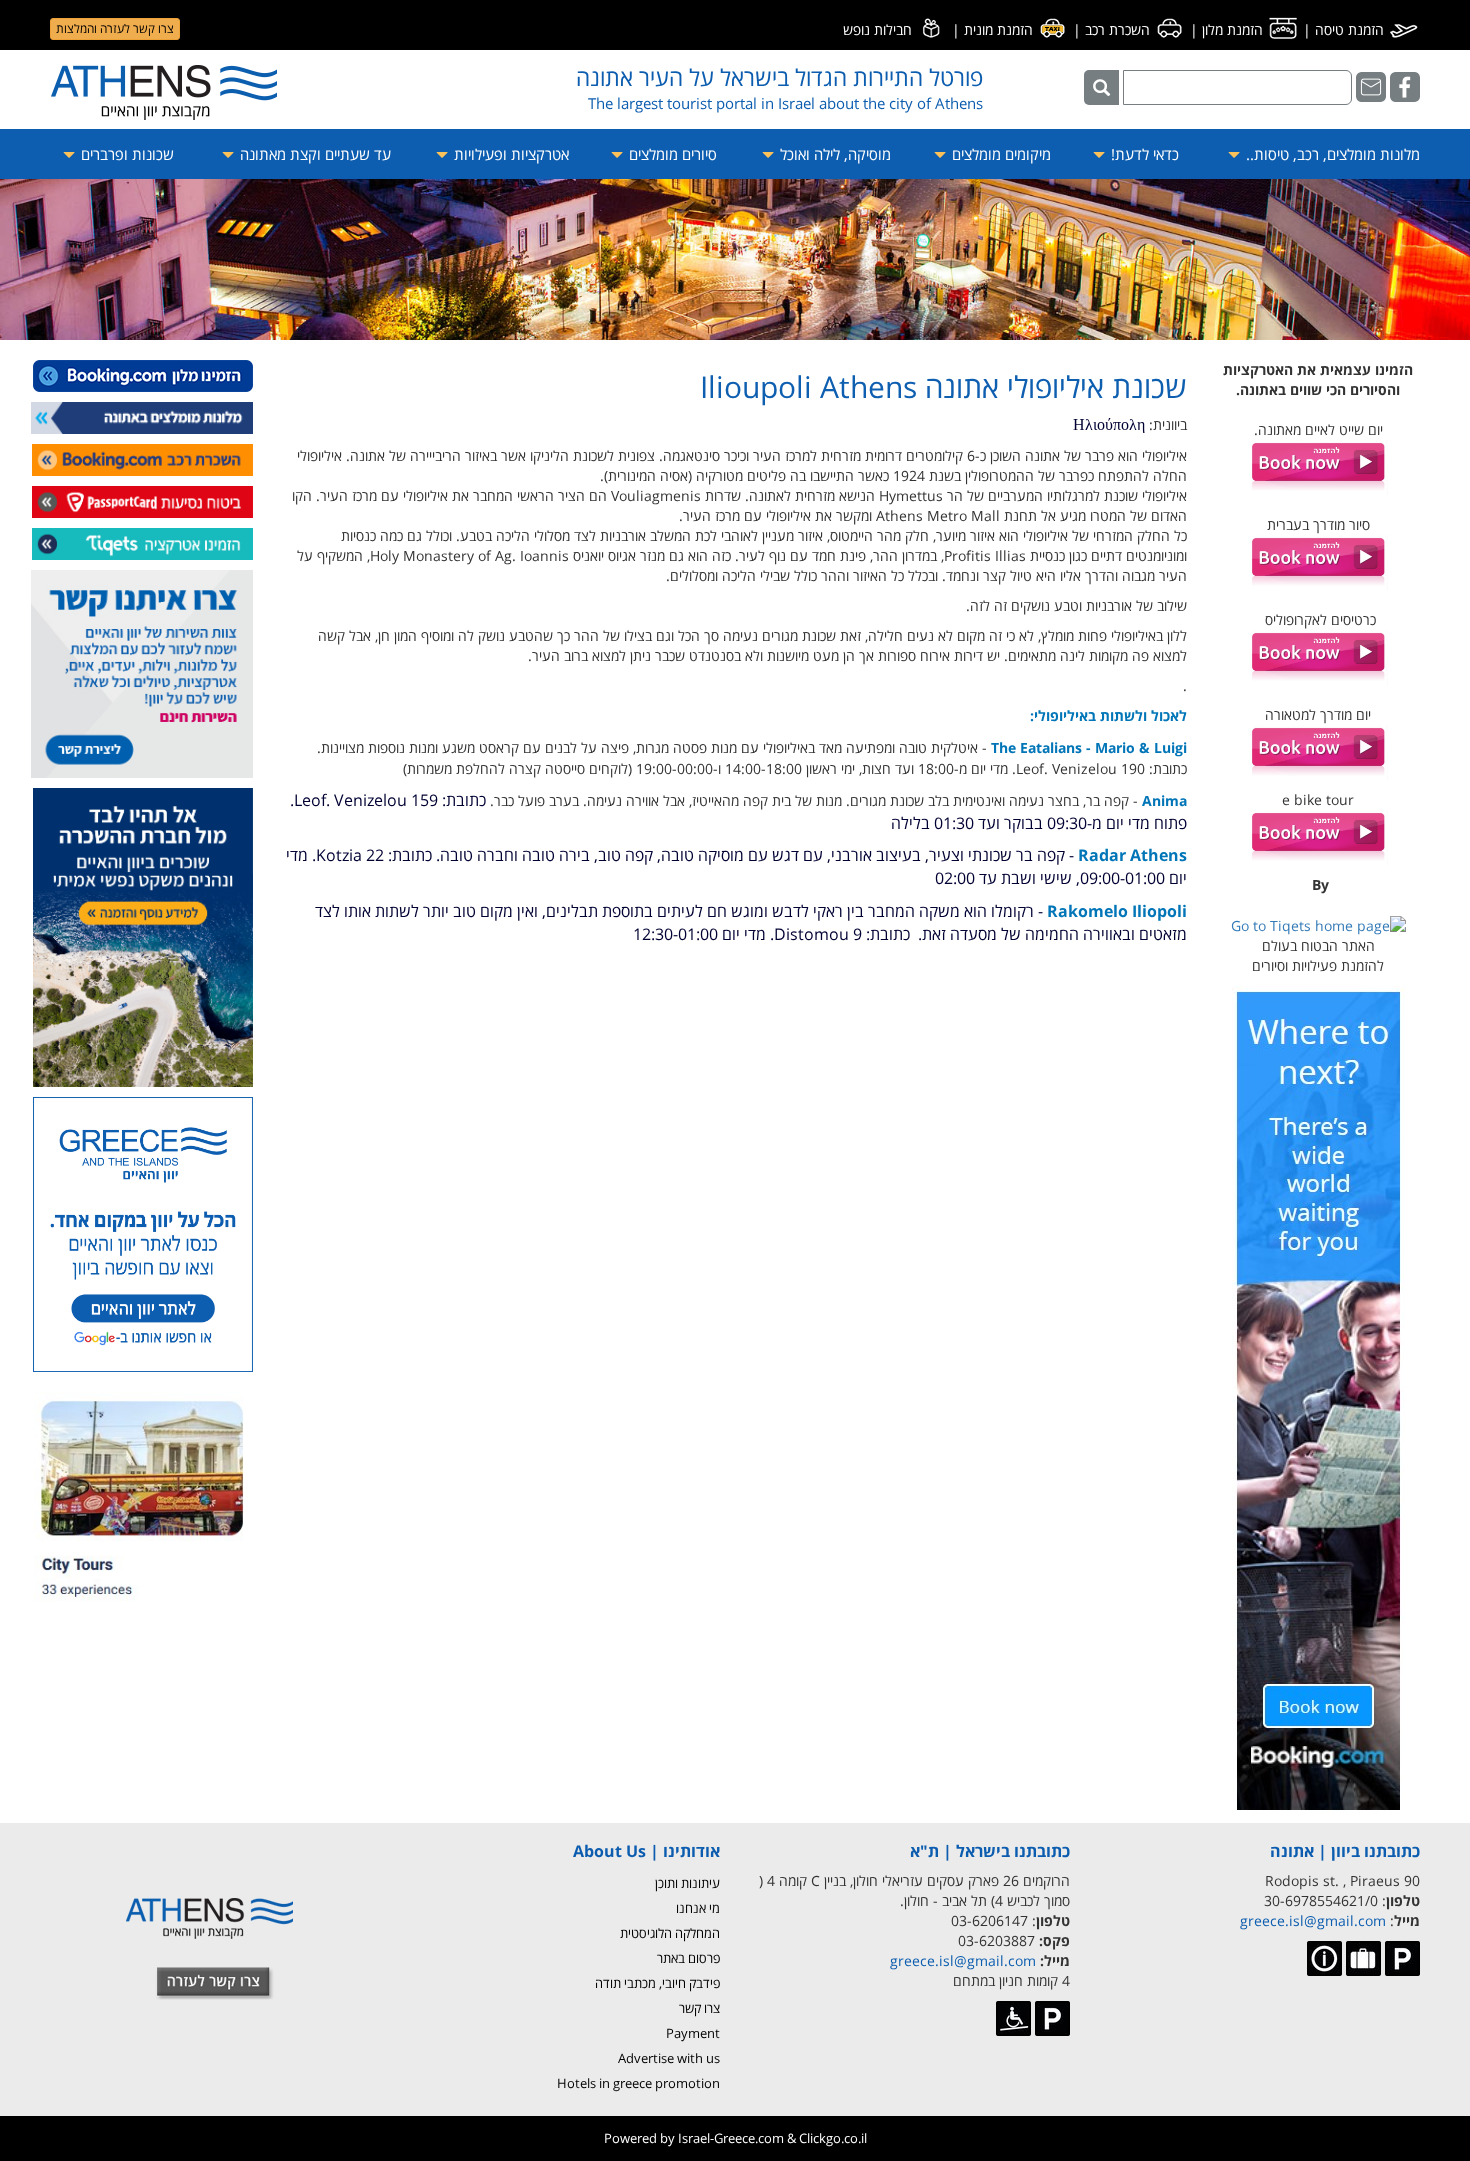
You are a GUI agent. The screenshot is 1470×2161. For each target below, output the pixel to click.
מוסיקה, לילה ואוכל (833, 154)
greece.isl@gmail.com (1313, 1920)
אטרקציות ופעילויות (509, 154)
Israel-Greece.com (731, 2138)
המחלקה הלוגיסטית (670, 1933)
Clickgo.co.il (833, 2138)
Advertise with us (669, 2058)
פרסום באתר (688, 1958)
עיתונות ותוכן (687, 1883)
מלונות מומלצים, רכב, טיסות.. (1331, 154)
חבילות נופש (879, 29)
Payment (693, 2033)
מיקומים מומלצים (999, 154)
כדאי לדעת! (1143, 154)
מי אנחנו (698, 1908)
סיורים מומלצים (671, 154)
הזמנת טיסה (1351, 29)
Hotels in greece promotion (638, 2083)
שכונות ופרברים (125, 154)
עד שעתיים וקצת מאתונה (313, 154)
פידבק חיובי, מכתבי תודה (657, 1983)
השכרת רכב (1119, 29)
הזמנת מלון (1234, 29)
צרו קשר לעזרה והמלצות (115, 28)
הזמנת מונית (1000, 29)
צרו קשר (699, 2008)
